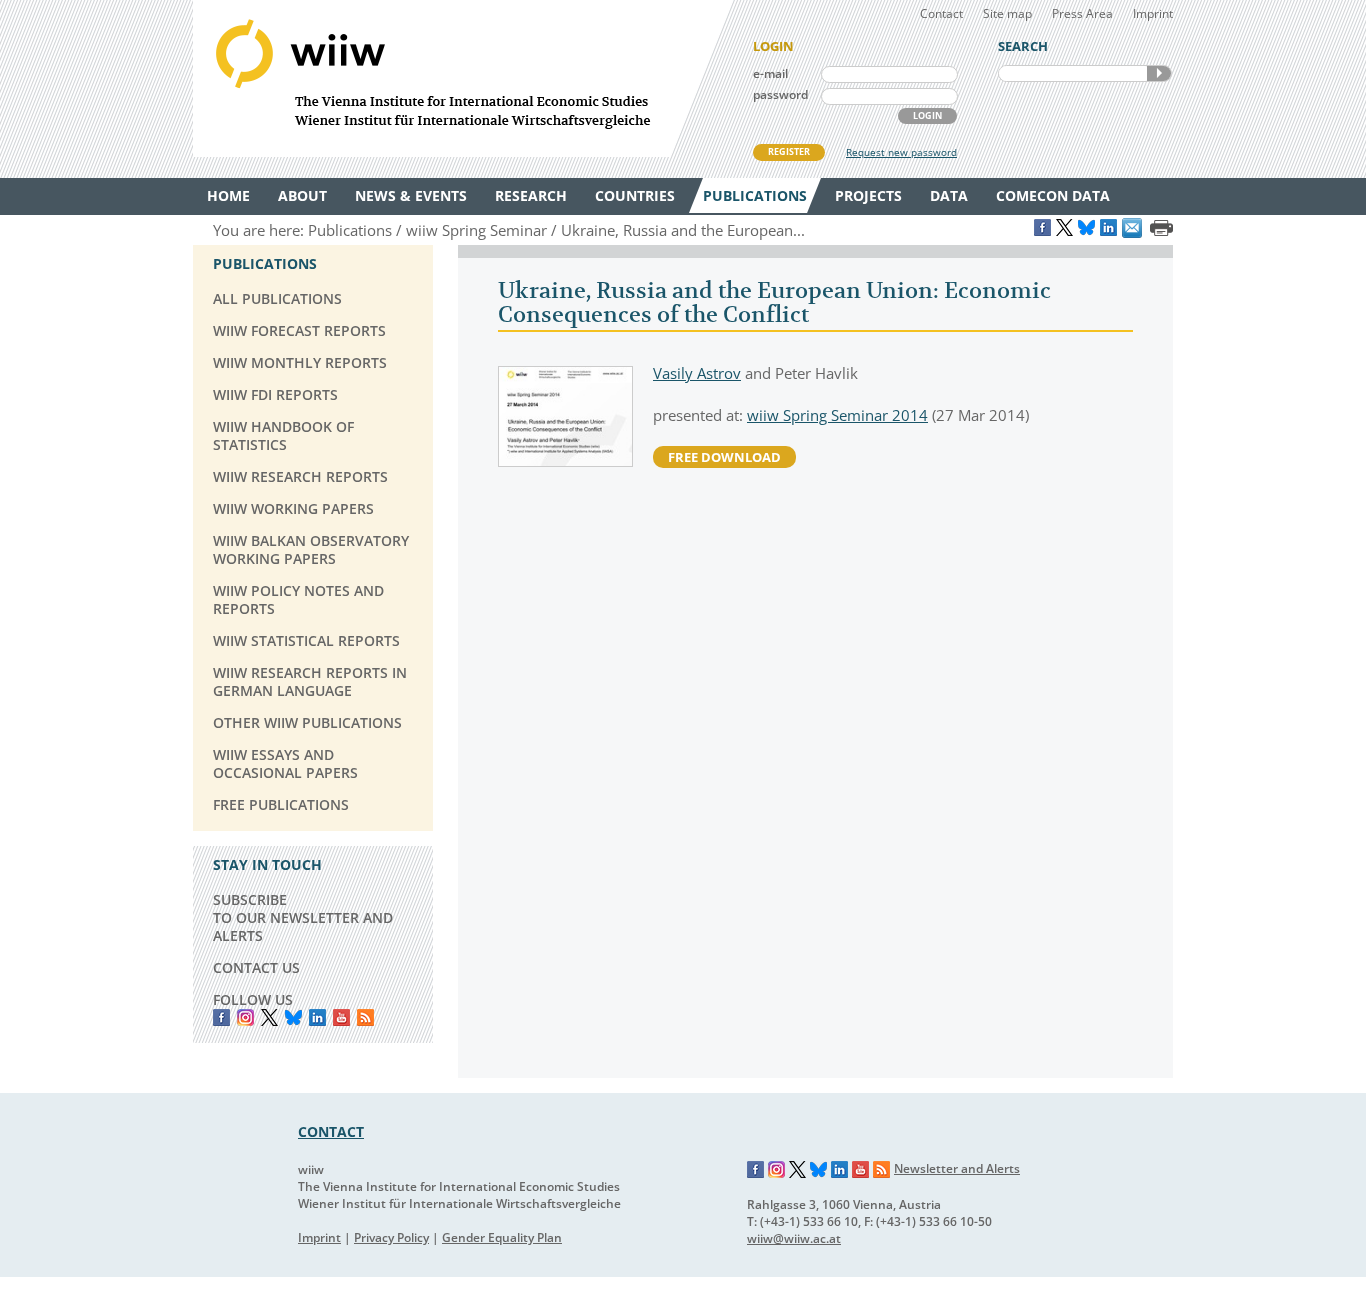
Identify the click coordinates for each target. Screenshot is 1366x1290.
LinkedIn (317, 1017)
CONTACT (331, 1131)
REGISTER (789, 151)
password (780, 94)
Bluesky (293, 1017)
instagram (245, 1017)
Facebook (221, 1017)
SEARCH (1159, 73)
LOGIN (927, 115)
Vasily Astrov (697, 373)
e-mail (770, 73)
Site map (1007, 13)
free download (724, 457)
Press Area (1082, 13)
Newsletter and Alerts (957, 1168)
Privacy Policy (391, 1237)
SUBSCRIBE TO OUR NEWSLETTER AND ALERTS (303, 917)
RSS (365, 1017)
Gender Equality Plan (502, 1237)
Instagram (777, 1170)
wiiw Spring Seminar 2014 (837, 415)
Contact (941, 13)
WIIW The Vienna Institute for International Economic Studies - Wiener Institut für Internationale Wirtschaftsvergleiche (463, 78)
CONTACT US (256, 967)
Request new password (901, 152)
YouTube (341, 1017)
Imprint (1153, 13)
